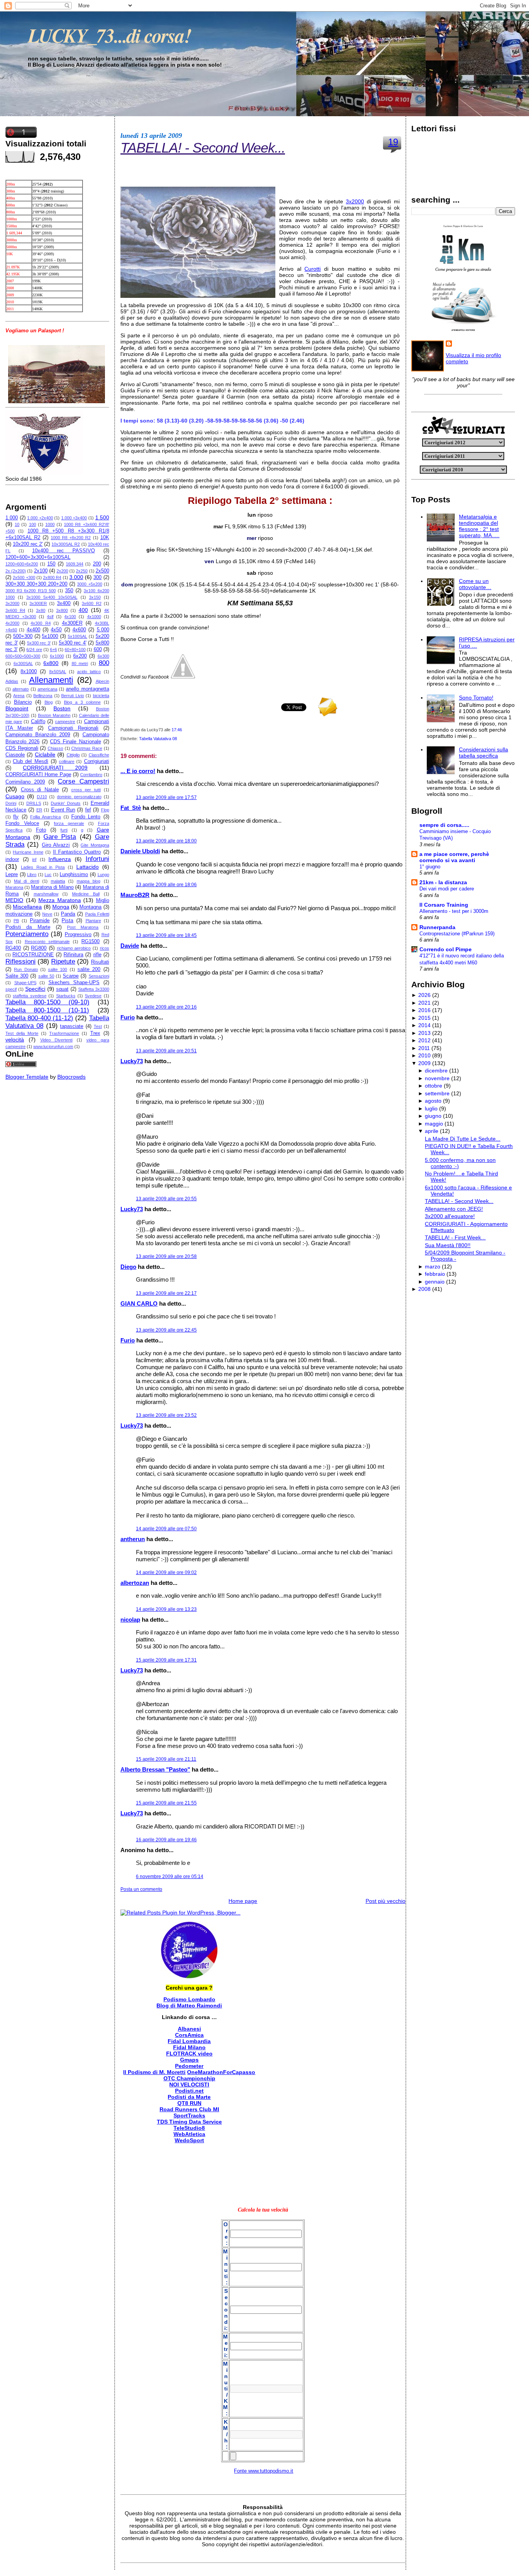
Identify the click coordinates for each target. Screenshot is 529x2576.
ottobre (434, 1086)
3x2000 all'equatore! (450, 1216)
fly (16, 817)
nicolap (130, 1620)
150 (51, 564)
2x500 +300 (24, 577)
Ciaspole (15, 755)
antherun (133, 1539)
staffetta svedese (29, 996)
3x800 (62, 610)
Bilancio (23, 702)
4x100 (70, 617)
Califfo (38, 722)
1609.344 (75, 564)
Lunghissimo (74, 875)
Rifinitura (73, 955)
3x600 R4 (15, 610)
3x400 (64, 603)
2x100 (41, 571)
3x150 (95, 597)
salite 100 (58, 969)
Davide (130, 946)
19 (393, 142)
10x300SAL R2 (66, 544)
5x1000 (50, 636)
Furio (128, 1017)
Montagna (90, 907)
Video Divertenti (57, 1040)
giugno (433, 1116)
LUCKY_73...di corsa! (109, 35)
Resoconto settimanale (47, 942)
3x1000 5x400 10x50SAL (52, 597)
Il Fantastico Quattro (77, 852)
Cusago (15, 796)
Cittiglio (73, 755)
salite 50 (46, 976)
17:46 (177, 730)
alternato (21, 689)
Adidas (12, 681)
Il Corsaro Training (444, 905)
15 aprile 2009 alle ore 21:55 (166, 1803)
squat (62, 989)
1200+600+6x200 (22, 564)
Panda (68, 914)
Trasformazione (64, 1033)
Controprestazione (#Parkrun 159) (457, 934)
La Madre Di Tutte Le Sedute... (463, 1139)
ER (39, 810)
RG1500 (90, 942)
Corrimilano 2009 (25, 782)
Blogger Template (27, 1077)
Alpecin (102, 681)
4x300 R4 (41, 623)
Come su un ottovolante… (475, 584)
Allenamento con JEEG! (454, 1209)
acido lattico (89, 672)
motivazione (19, 914)
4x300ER (72, 623)
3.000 (76, 577)
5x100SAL (77, 636)
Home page (243, 1901)
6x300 (103, 656)
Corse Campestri (83, 781)
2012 (424, 1040)
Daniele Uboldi (140, 851)
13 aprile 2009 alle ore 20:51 (166, 1051)
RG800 (39, 948)
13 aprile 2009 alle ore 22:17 (166, 1293)
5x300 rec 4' (73, 643)
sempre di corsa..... (444, 825)
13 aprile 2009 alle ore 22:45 (166, 1330)
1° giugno (430, 867)
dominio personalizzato (79, 797)
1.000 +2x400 (40, 518)
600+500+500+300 (23, 656)
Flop (105, 810)
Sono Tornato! (476, 698)
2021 (424, 1003)
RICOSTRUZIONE (33, 955)
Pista (67, 921)
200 (97, 564)
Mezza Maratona (60, 900)
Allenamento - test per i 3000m (454, 911)
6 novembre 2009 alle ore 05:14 (170, 1877)
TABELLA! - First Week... (455, 1237)
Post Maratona (83, 927)
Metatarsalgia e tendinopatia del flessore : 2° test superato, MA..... (479, 526)
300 (97, 577)
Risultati (100, 962)
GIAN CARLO (139, 1303)
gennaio (435, 1282)
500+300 (23, 636)
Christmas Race (87, 748)
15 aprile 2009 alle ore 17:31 (166, 1660)
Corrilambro (91, 775)
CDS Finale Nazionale (75, 742)
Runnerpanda (437, 927)
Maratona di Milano (52, 887)
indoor (12, 859)
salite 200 (89, 969)
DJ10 (42, 797)
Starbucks (66, 996)
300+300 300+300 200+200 (36, 584)
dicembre (436, 1071)
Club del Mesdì (30, 761)
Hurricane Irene (28, 852)
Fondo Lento (86, 817)
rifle (97, 955)
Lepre (12, 875)
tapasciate (72, 1026)
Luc (48, 875)
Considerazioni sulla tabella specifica (483, 753)
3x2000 (12, 603)
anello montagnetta (87, 689)
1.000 (12, 518)
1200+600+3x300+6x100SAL (38, 557)
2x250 (82, 571)
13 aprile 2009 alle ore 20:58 (166, 1256)
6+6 (53, 650)
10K (105, 538)
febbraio (435, 1274)
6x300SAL (23, 663)
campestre (65, 722)
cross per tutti (86, 790)
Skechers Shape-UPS (74, 983)
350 (69, 591)
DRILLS (34, 803)
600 (98, 650)
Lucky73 (132, 1061)
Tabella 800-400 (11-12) (39, 1018)
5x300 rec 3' (39, 643)
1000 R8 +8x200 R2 (71, 538)
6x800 (51, 663)
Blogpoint (17, 708)
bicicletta (101, 696)
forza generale (69, 823)
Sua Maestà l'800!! (448, 1245)
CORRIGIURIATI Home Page (38, 775)
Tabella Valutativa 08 (158, 739)
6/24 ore (34, 650)
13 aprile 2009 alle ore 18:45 (166, 935)
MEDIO (14, 900)
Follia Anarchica (46, 817)
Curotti (313, 269)
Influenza (60, 859)
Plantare (93, 921)
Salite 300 (17, 976)
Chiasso (55, 748)
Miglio (103, 900)
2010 (424, 1055)
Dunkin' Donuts (66, 803)
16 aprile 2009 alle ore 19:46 (166, 1840)
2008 (424, 1289)
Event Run (63, 810)
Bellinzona (43, 696)
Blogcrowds (71, 1077)
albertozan (135, 1583)
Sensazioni (99, 976)
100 (33, 524)
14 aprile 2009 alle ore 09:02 (166, 1572)
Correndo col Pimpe (446, 949)
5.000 (103, 630)
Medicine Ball (86, 894)
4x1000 (94, 617)
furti (64, 830)
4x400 (33, 630)
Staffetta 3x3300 (94, 989)
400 (83, 610)
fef (88, 810)
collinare (67, 761)
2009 (424, 1063)
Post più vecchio (386, 1901)
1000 (50, 524)
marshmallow (46, 894)
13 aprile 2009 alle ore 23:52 (166, 1415)
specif (11, 989)
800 (104, 663)
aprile (432, 1131)
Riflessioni (21, 961)
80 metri (80, 663)
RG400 (13, 948)
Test (98, 1026)
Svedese (93, 996)
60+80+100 (75, 650)
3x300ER (38, 603)
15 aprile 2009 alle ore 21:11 (166, 1759)
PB (16, 921)
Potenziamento (27, 934)
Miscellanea (27, 907)
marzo (433, 1267)
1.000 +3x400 (74, 518)
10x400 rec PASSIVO (64, 551)
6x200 (80, 656)
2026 (424, 995)
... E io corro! (138, 771)
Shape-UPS (25, 983)
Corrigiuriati (97, 761)
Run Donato (26, 969)
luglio (431, 1108)
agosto (433, 1101)
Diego (128, 1267)
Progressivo (78, 935)
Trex (95, 1033)
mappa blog (88, 881)
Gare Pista (60, 837)
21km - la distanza (443, 882)
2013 (424, 1033)
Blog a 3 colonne (82, 702)
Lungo (103, 875)
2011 (424, 1048)
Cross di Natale (40, 790)
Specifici (35, 989)
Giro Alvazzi (56, 845)
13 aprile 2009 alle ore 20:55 (166, 1199)
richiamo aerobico (74, 948)
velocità (15, 1040)
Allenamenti (51, 680)
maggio (434, 1124)
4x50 (56, 630)
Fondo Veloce (22, 823)
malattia (58, 881)
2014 (424, 1025)
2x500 (102, 571)
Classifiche (99, 755)
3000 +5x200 (89, 584)
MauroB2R (135, 895)
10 (17, 524)
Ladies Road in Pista (43, 867)
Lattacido (88, 867)
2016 (424, 1010)
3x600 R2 (91, 603)
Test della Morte (22, 1033)
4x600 (79, 630)
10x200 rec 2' (28, 544)
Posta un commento (141, 1889)
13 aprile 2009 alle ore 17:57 (166, 797)
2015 (424, 1018)
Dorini (11, 803)
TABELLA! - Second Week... (203, 148)
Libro (32, 875)
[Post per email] (184, 730)
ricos (105, 948)
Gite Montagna (95, 845)
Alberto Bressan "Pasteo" (155, 1769)
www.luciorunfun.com (53, 1047)
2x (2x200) (16, 571)
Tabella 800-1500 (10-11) (47, 1010)
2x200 (62, 571)
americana (47, 689)
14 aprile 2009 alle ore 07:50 (166, 1529)
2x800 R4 (52, 577)
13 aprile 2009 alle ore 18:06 (166, 885)
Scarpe (71, 976)
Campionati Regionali (73, 728)
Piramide (40, 921)
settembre (437, 1093)
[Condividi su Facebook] (183, 677)
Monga (61, 907)
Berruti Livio (72, 696)
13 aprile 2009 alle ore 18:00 (166, 841)
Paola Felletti (97, 914)
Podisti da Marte (28, 927)
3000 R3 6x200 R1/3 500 (31, 591)
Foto (41, 830)
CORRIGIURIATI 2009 (55, 768)
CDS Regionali (22, 748)
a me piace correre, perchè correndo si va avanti (454, 857)
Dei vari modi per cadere (447, 889)
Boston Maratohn (54, 715)
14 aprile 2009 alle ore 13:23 (166, 1609)
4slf (50, 617)
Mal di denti (26, 881)
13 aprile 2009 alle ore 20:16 (166, 1007)
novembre (437, 1078)
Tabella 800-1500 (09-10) (47, 1002)
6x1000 (57, 656)
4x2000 (12, 623)
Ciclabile (45, 754)
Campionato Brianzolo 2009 (38, 735)
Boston (62, 708)
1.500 (102, 517)
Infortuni (97, 859)
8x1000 (29, 672)
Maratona (14, 887)
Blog (49, 702)
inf (34, 859)
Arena (19, 696)
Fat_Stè (131, 808)
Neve (47, 914)
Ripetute (63, 961)
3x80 (41, 610)
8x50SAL (58, 672)
